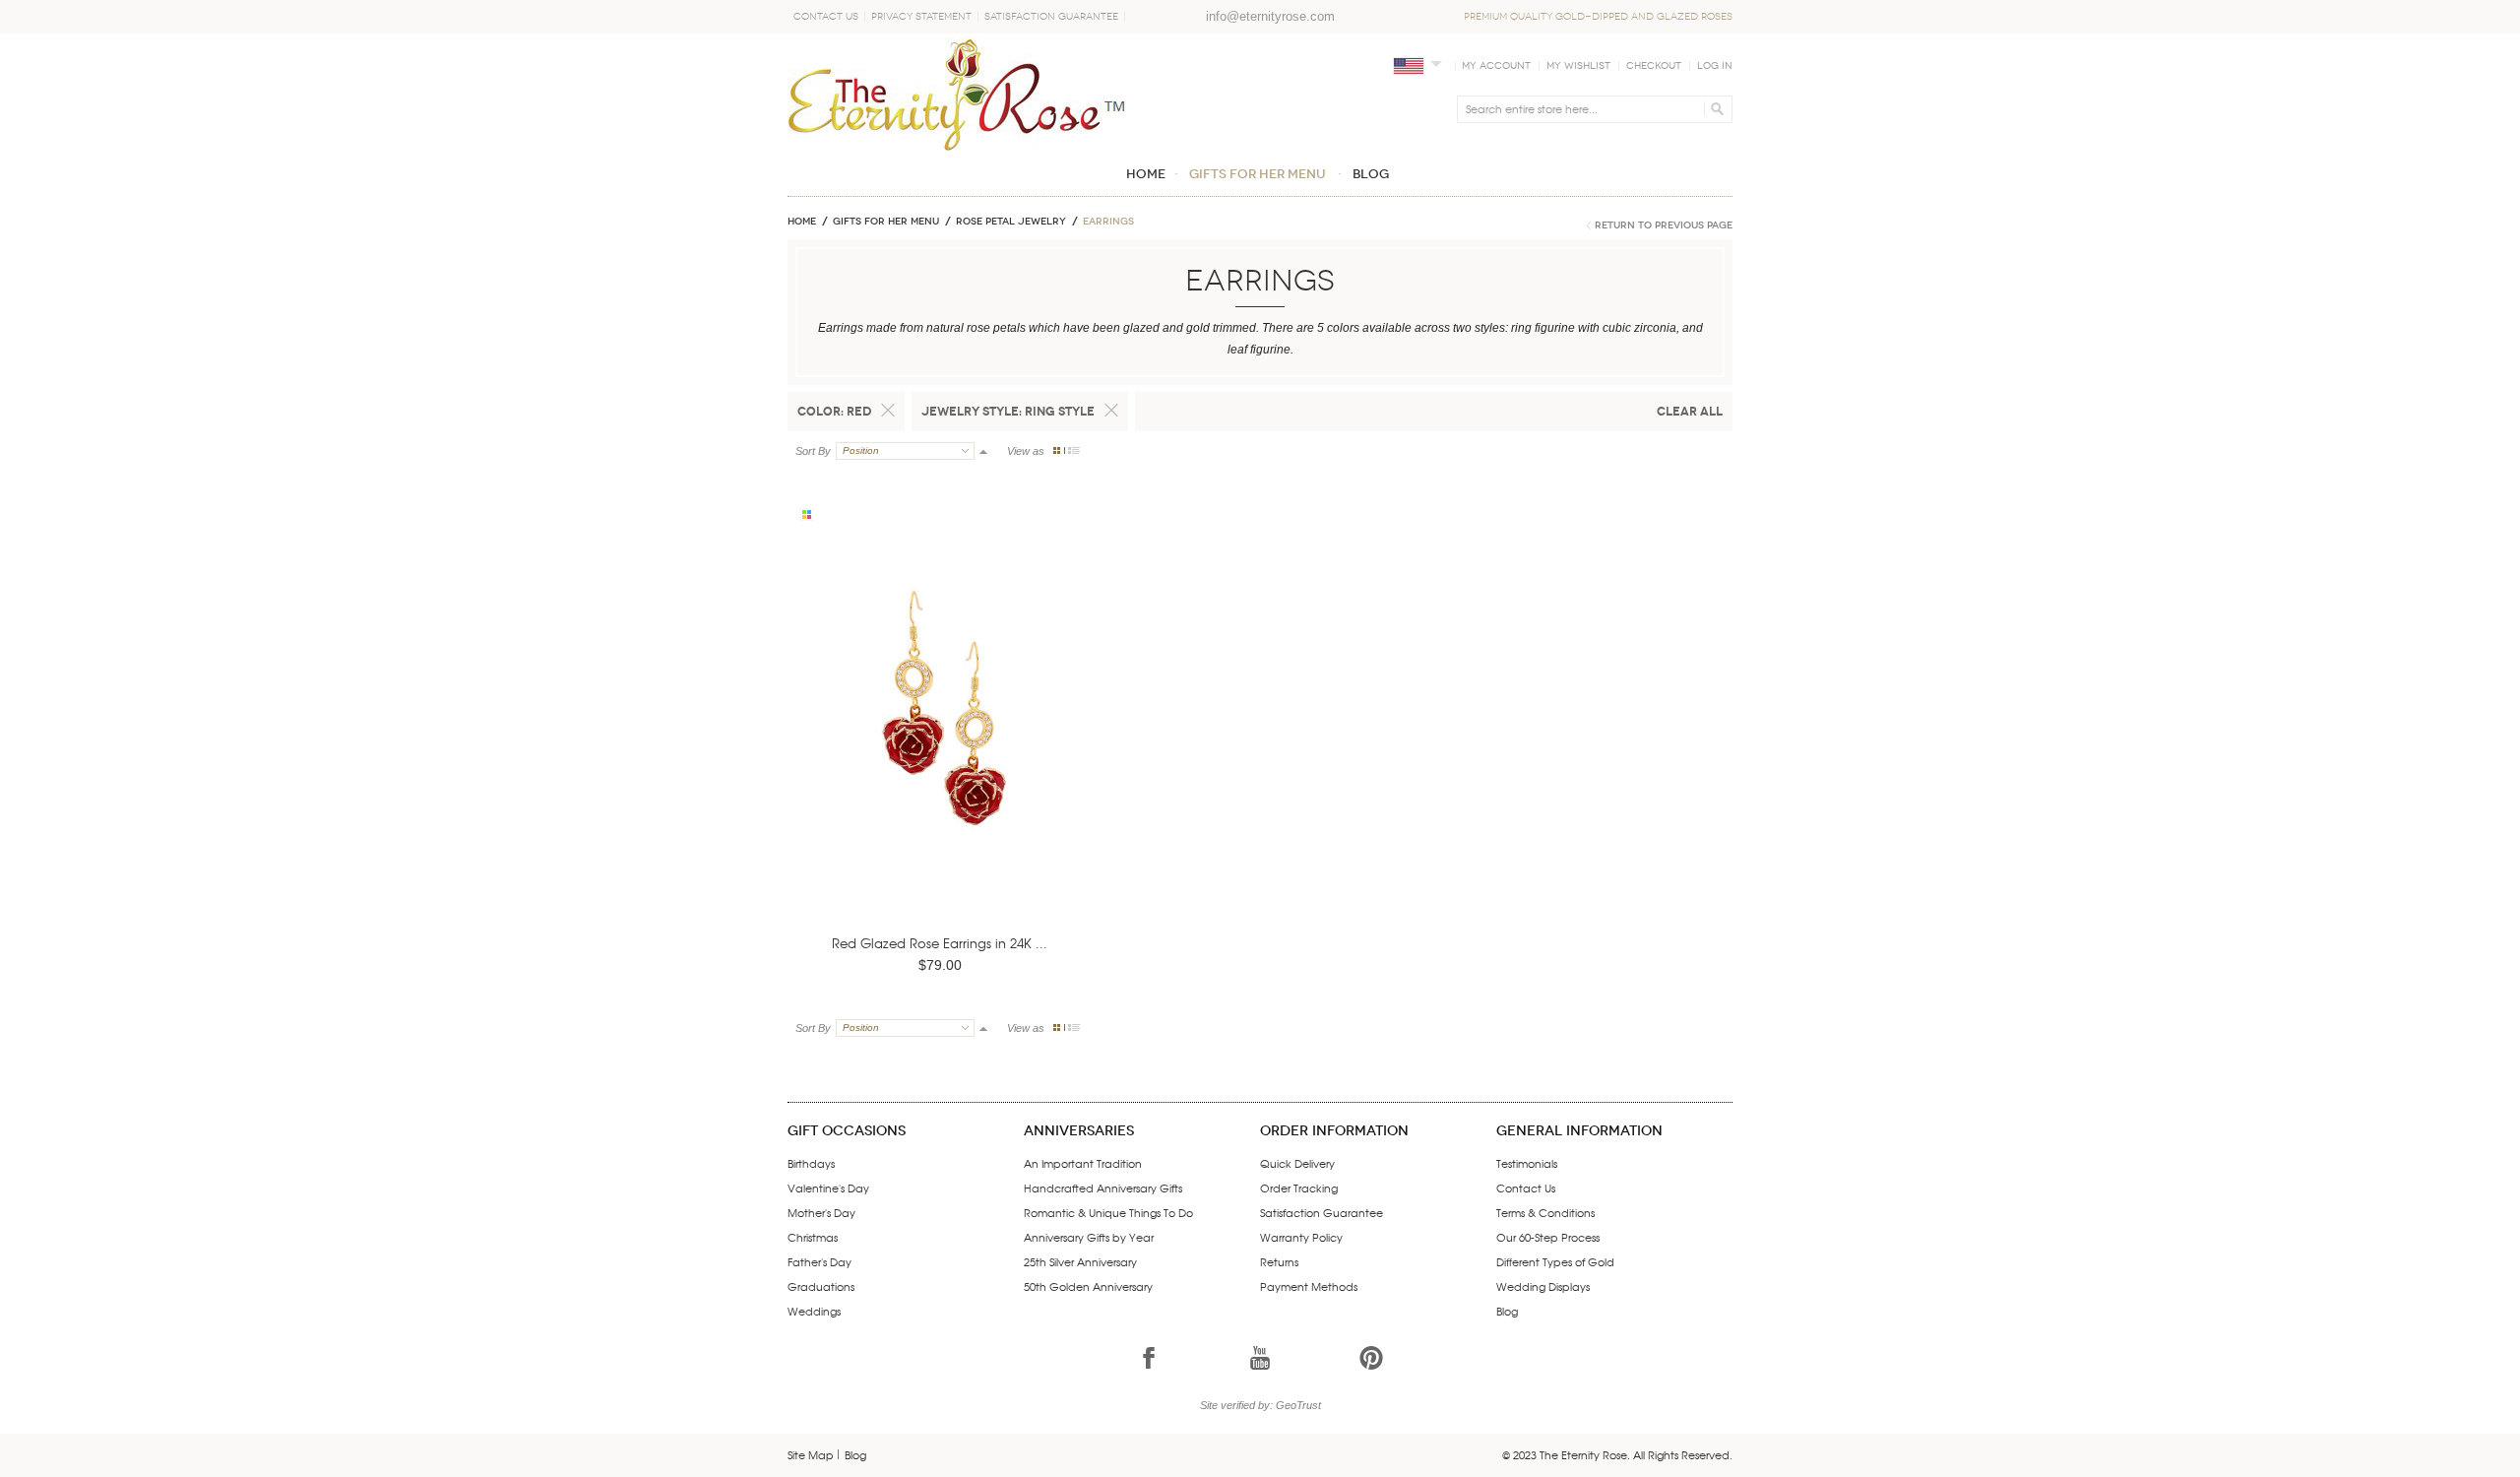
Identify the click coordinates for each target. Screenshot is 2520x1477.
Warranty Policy (1301, 1237)
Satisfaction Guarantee (1051, 17)
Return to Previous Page (1664, 225)
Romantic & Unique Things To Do (1108, 1212)
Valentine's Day (828, 1188)
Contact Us (826, 17)
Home (802, 222)
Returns (1279, 1261)
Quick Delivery (1297, 1163)
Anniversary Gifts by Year (1089, 1237)
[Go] (1714, 109)
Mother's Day (821, 1212)
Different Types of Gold (1555, 1261)
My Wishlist (1578, 66)
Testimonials (1527, 1163)
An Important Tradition (1083, 1163)
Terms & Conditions (1545, 1212)
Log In (1715, 66)
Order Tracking (1299, 1188)
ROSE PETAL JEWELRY (1011, 222)
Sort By (813, 451)
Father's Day (819, 1261)
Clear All (1690, 411)
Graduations (821, 1286)
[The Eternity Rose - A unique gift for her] (957, 94)
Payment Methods (1309, 1286)
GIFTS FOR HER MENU (886, 222)
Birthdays (811, 1163)
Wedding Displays (1543, 1286)
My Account (1496, 66)
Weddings (814, 1311)
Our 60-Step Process (1548, 1237)
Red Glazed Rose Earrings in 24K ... (940, 943)
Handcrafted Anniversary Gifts (1103, 1188)
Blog (1507, 1311)
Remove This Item (888, 411)
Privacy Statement (921, 17)
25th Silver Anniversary (1080, 1261)
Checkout (1654, 66)
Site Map (811, 1454)
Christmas (813, 1237)
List (1074, 450)
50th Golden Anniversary (1088, 1286)
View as (1026, 451)
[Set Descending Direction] (983, 451)
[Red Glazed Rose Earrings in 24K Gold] (944, 738)
